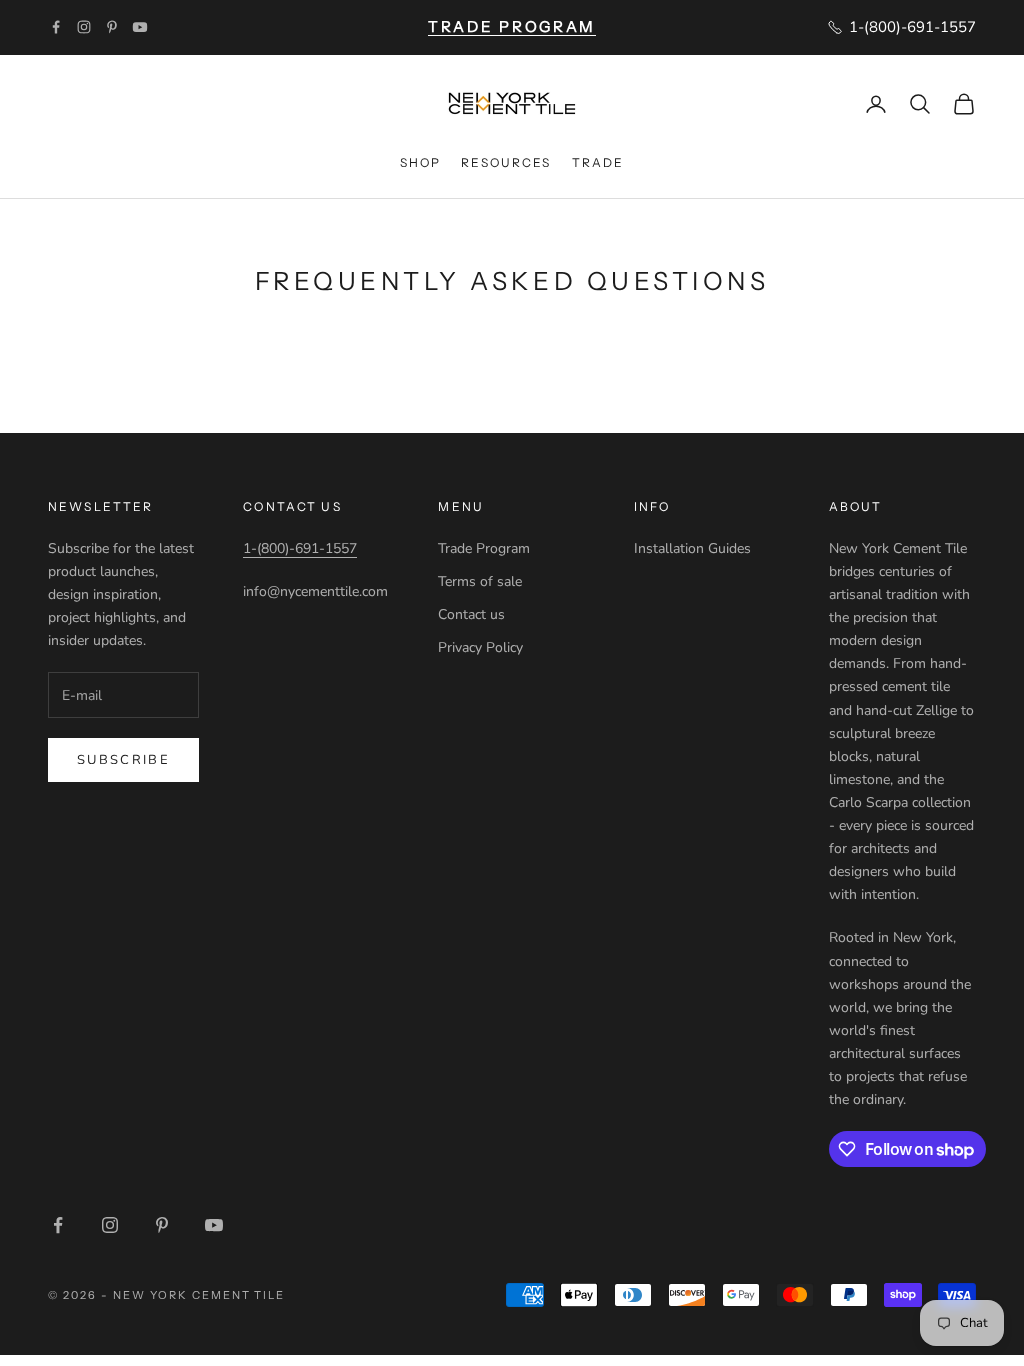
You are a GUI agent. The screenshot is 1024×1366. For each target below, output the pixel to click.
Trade (598, 162)
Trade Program (484, 548)
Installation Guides (692, 548)
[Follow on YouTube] (140, 27)
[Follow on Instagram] (84, 27)
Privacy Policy (480, 647)
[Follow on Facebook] (56, 27)
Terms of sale (480, 581)
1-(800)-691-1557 (300, 548)
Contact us (471, 614)
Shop (421, 162)
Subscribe (123, 760)
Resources (506, 162)
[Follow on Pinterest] (112, 27)
